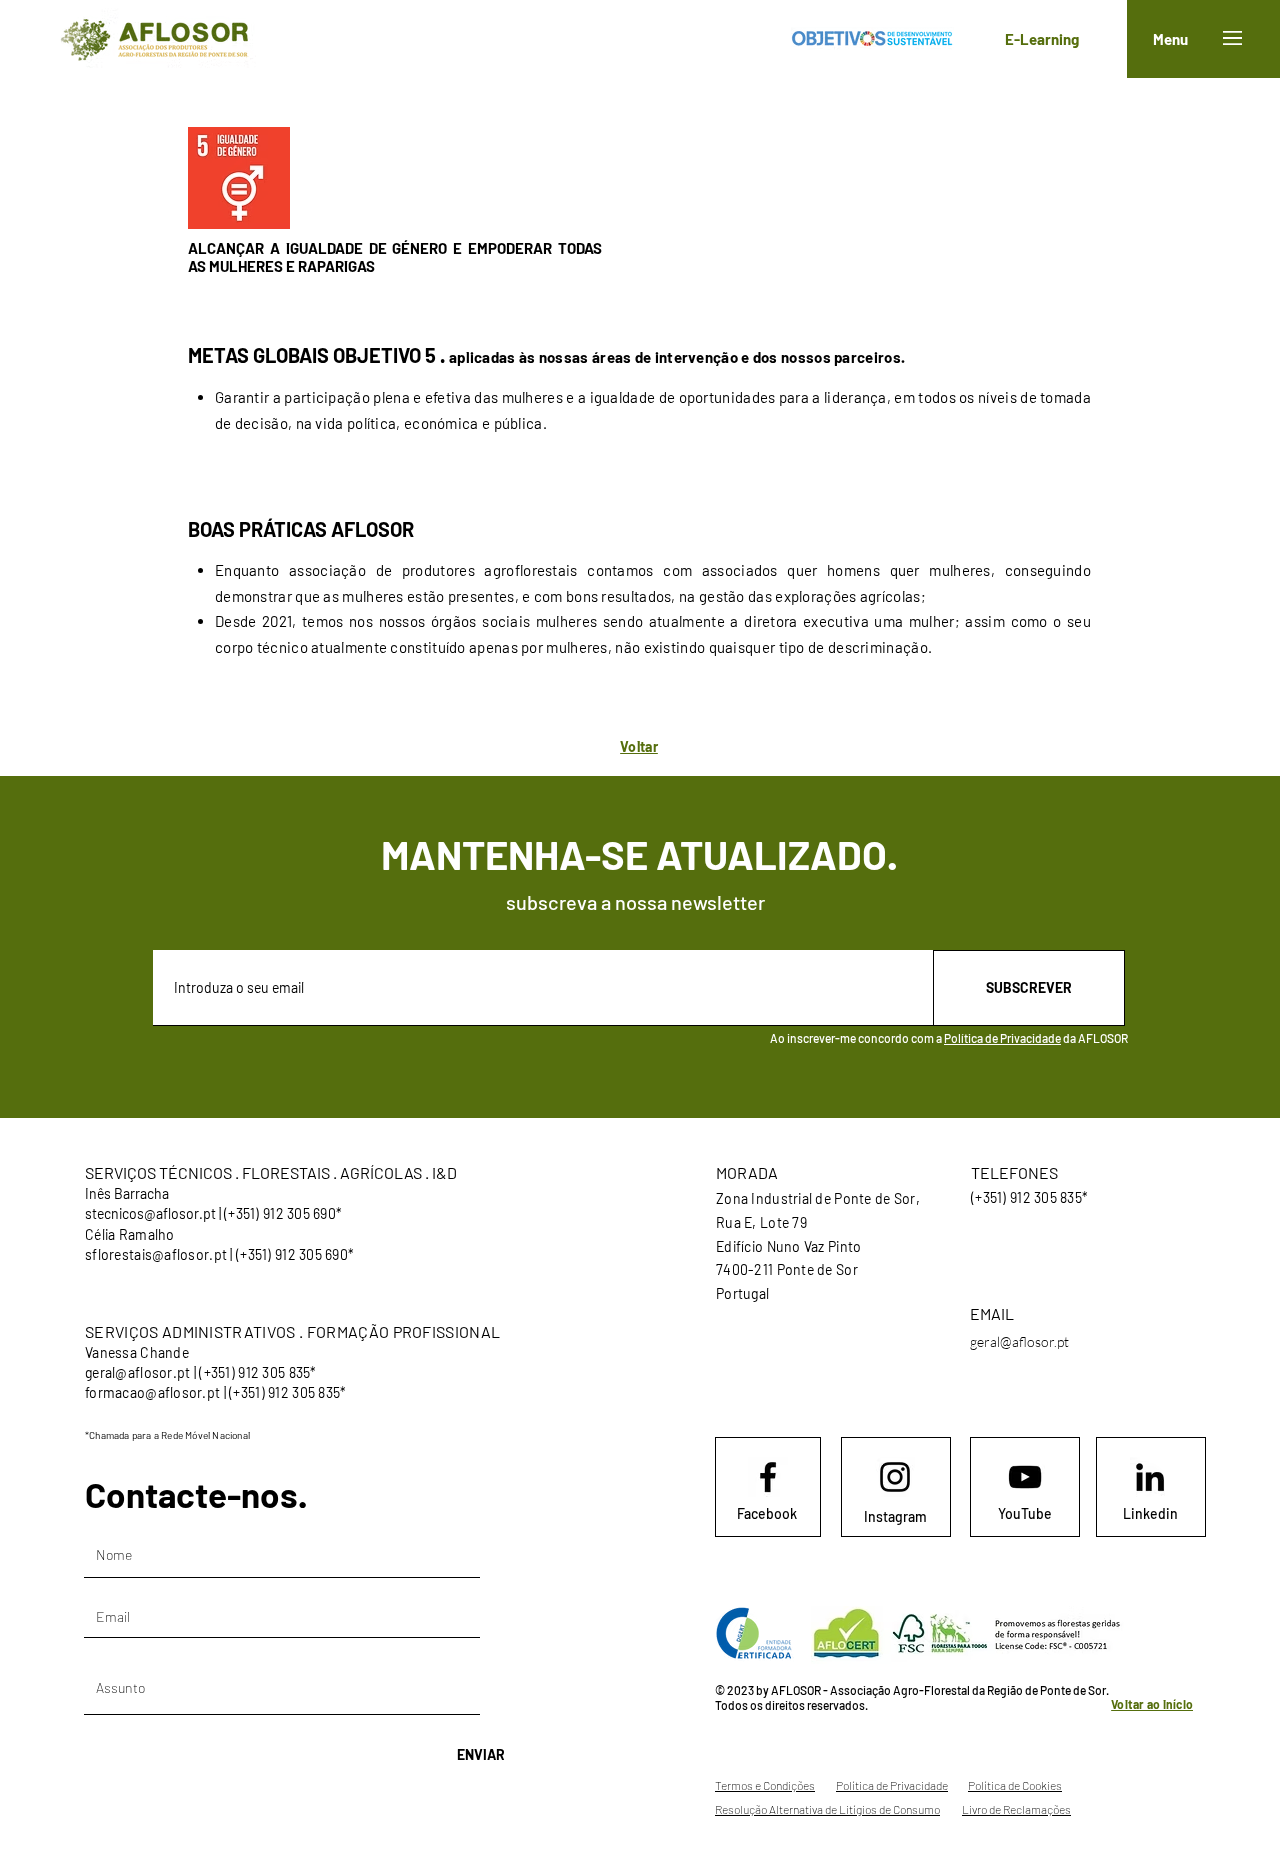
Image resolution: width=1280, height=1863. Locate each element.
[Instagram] (895, 1477)
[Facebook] (768, 1477)
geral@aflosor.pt (137, 1372)
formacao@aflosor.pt (152, 1392)
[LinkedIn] (1150, 1477)
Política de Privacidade (1002, 1038)
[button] (1232, 38)
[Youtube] (1025, 1477)
